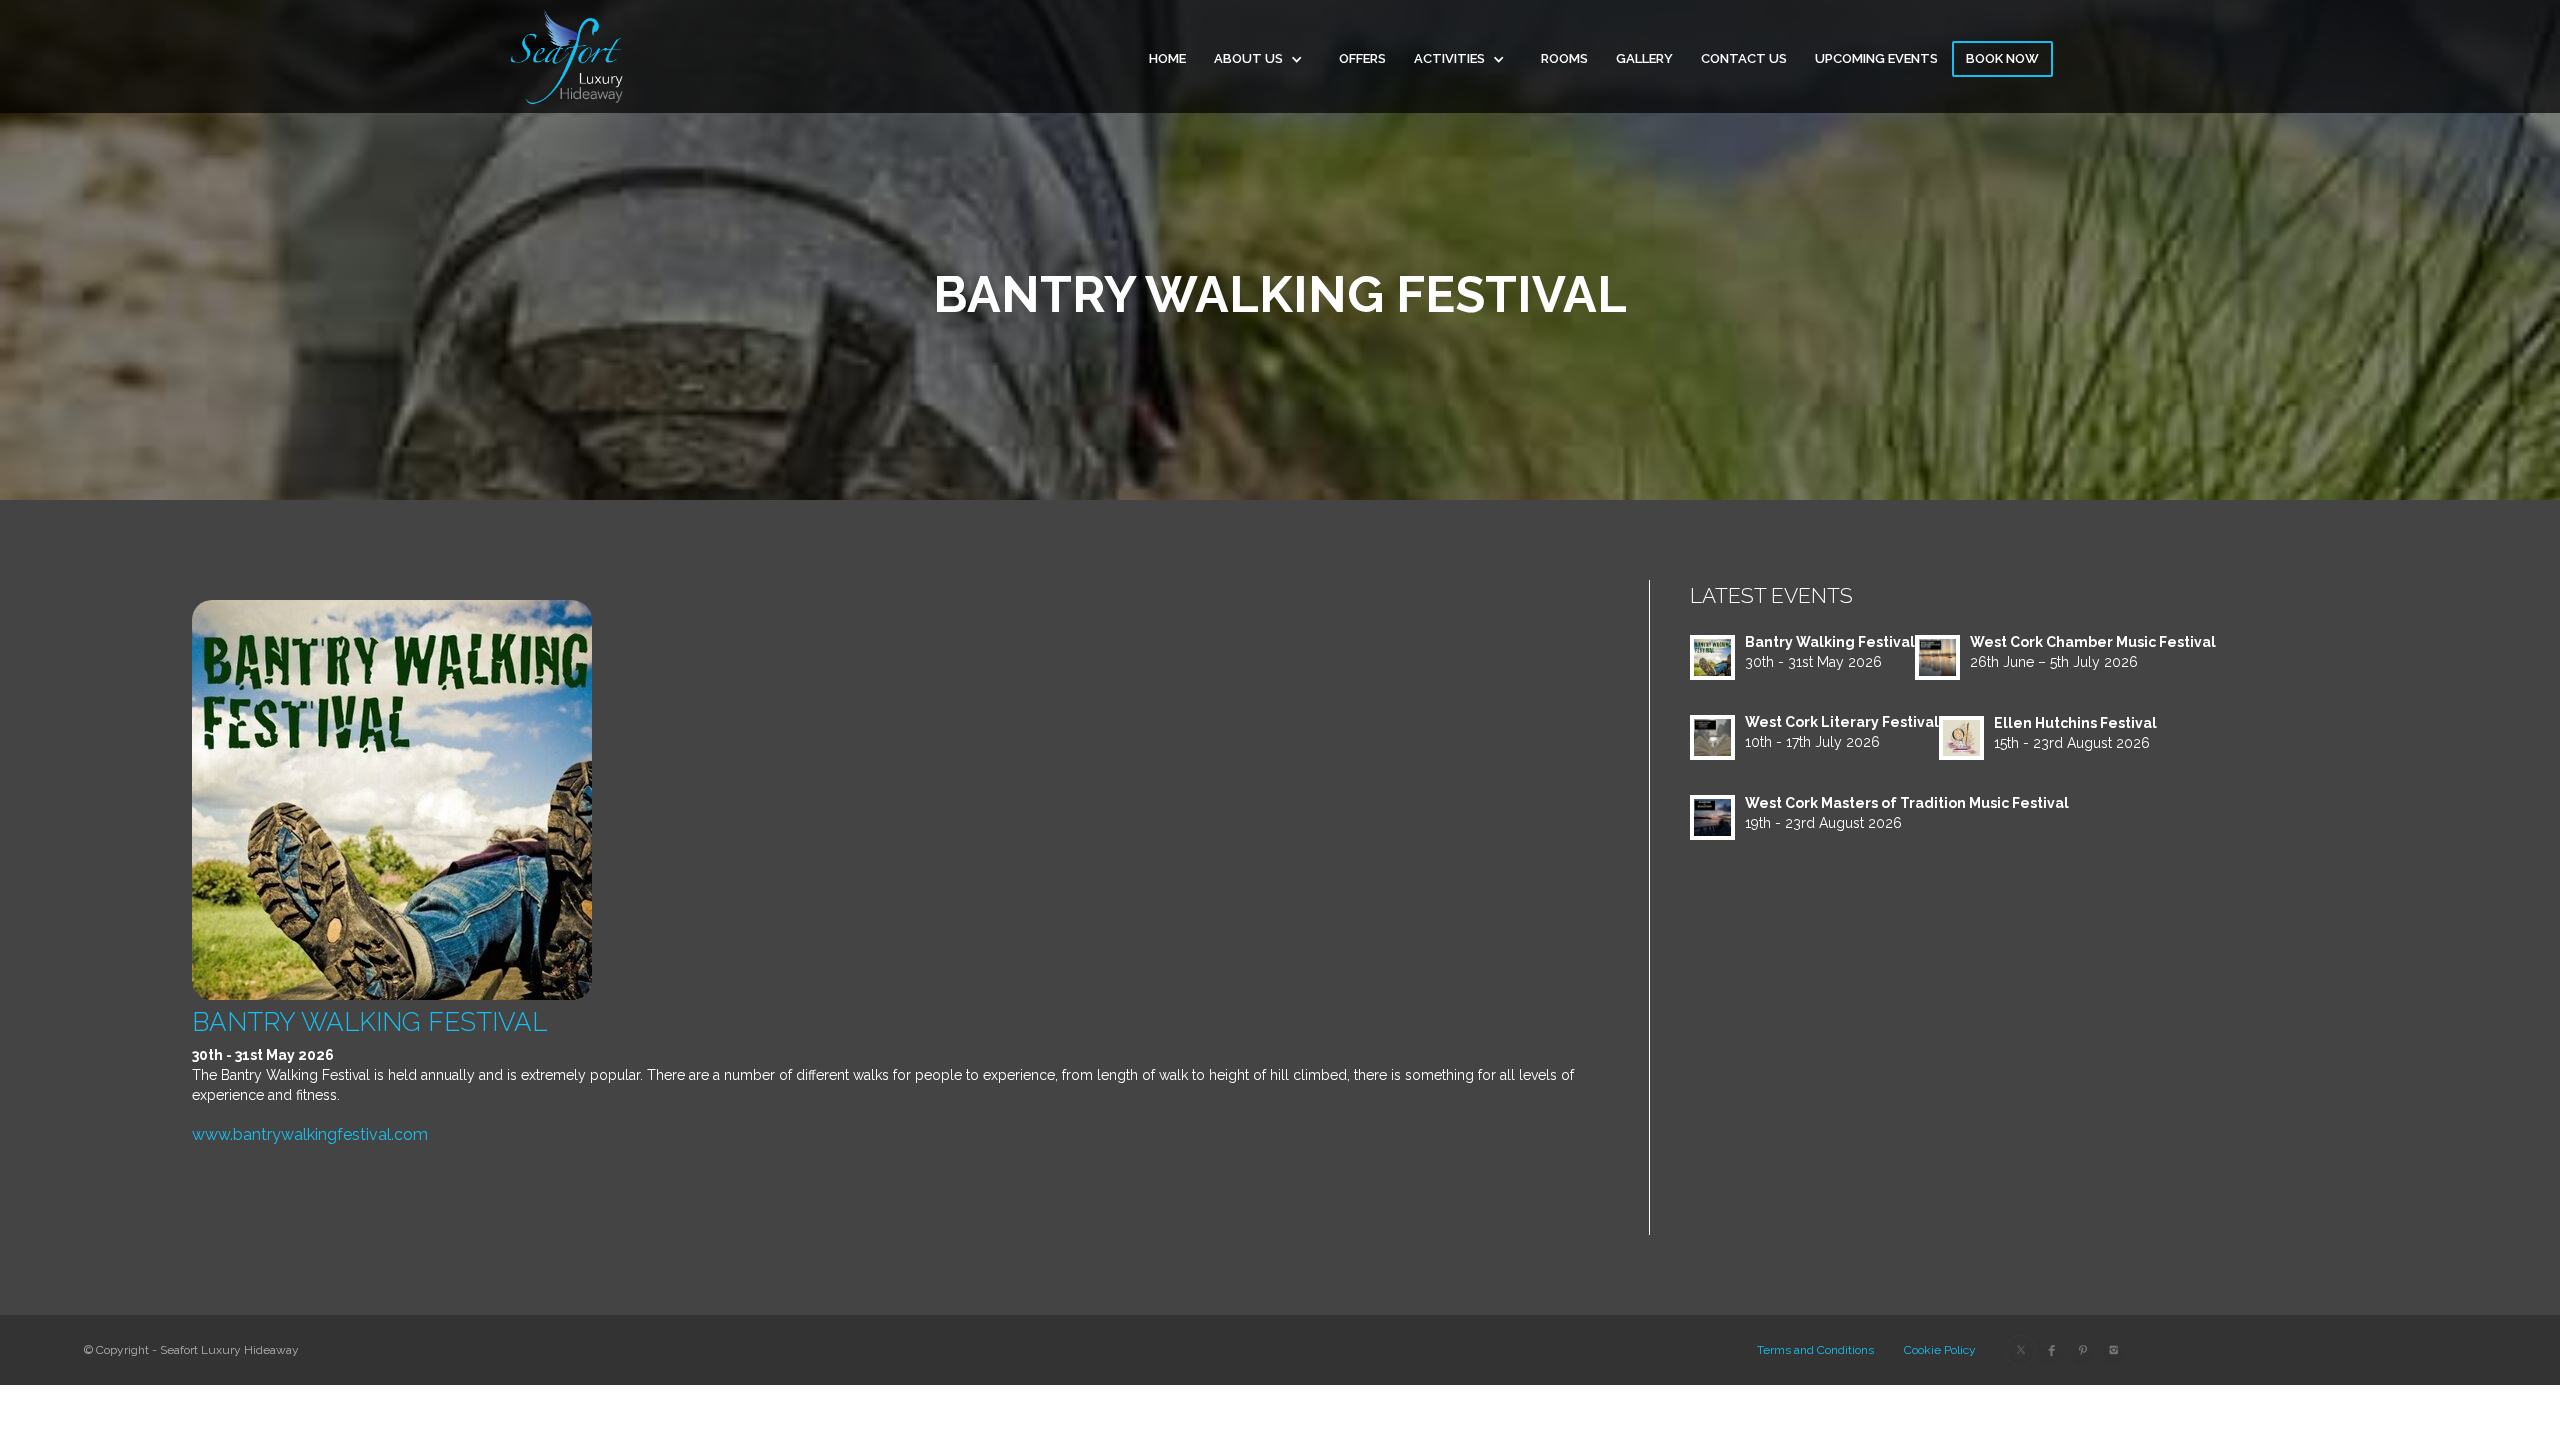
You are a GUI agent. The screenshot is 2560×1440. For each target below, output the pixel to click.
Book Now (2002, 58)
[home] (567, 56)
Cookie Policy (1940, 1350)
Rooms (1564, 58)
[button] (1262, 66)
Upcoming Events (1876, 58)
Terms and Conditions (1815, 1350)
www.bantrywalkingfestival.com (310, 1134)
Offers (1362, 58)
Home (1167, 58)
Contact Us (1744, 58)
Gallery (1644, 58)
